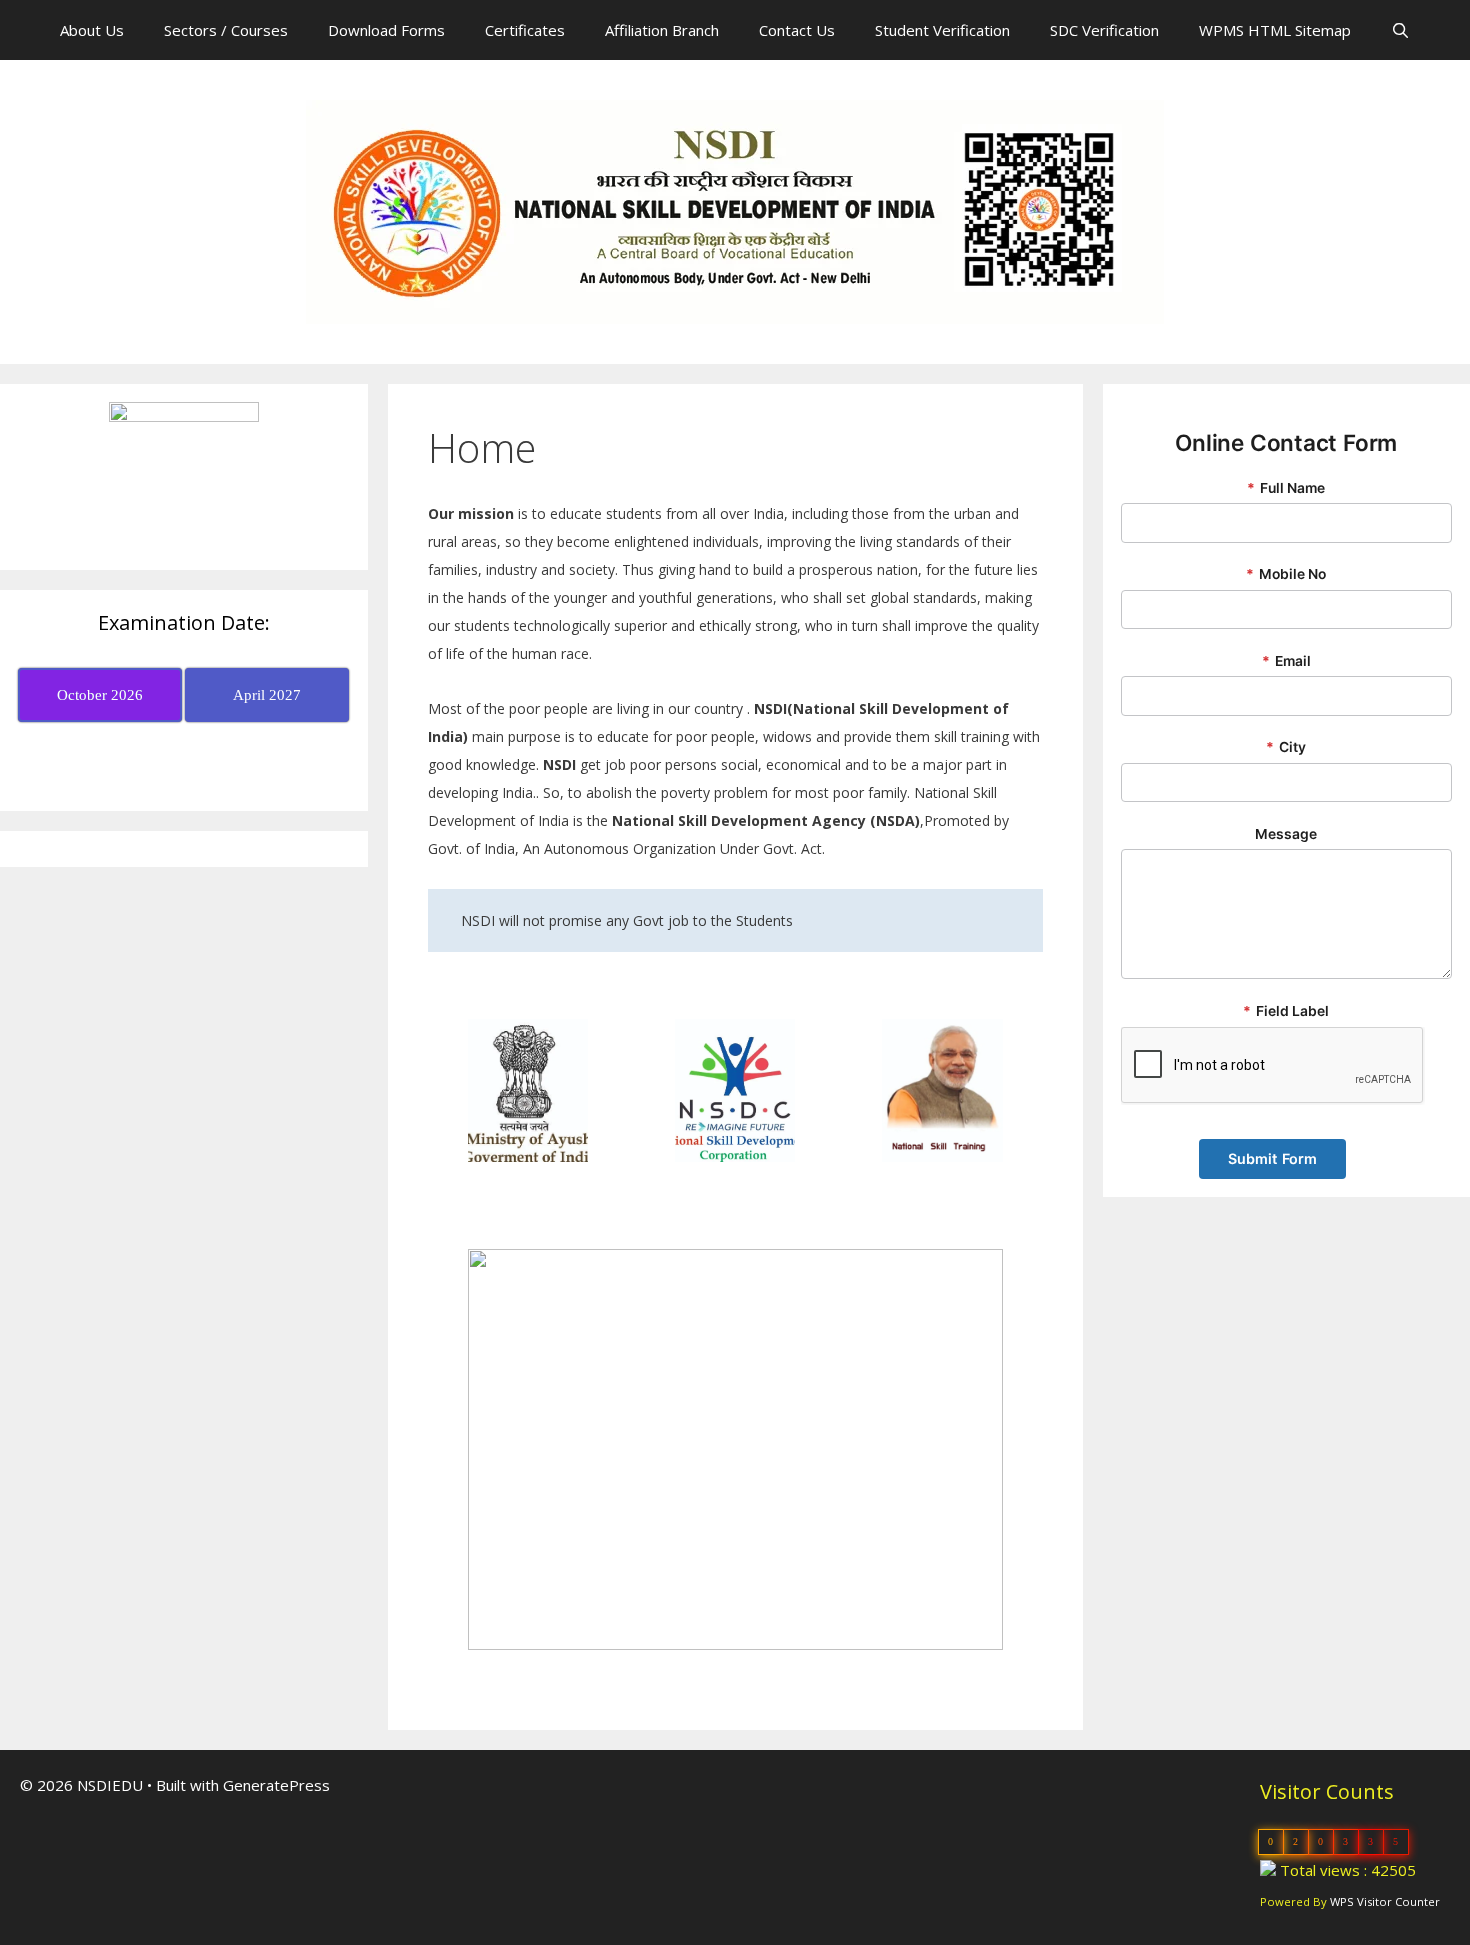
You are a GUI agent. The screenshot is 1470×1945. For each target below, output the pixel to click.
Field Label (1286, 1011)
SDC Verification (1104, 30)
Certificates (525, 30)
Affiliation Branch (662, 30)
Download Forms (386, 30)
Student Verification (942, 30)
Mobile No (1286, 574)
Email (1286, 661)
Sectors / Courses (226, 30)
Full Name (1286, 488)
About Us (92, 30)
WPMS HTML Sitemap (1275, 30)
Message (1286, 834)
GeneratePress (276, 1785)
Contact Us (797, 30)
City (1286, 747)
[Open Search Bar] (1400, 30)
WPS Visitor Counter (1385, 1901)
